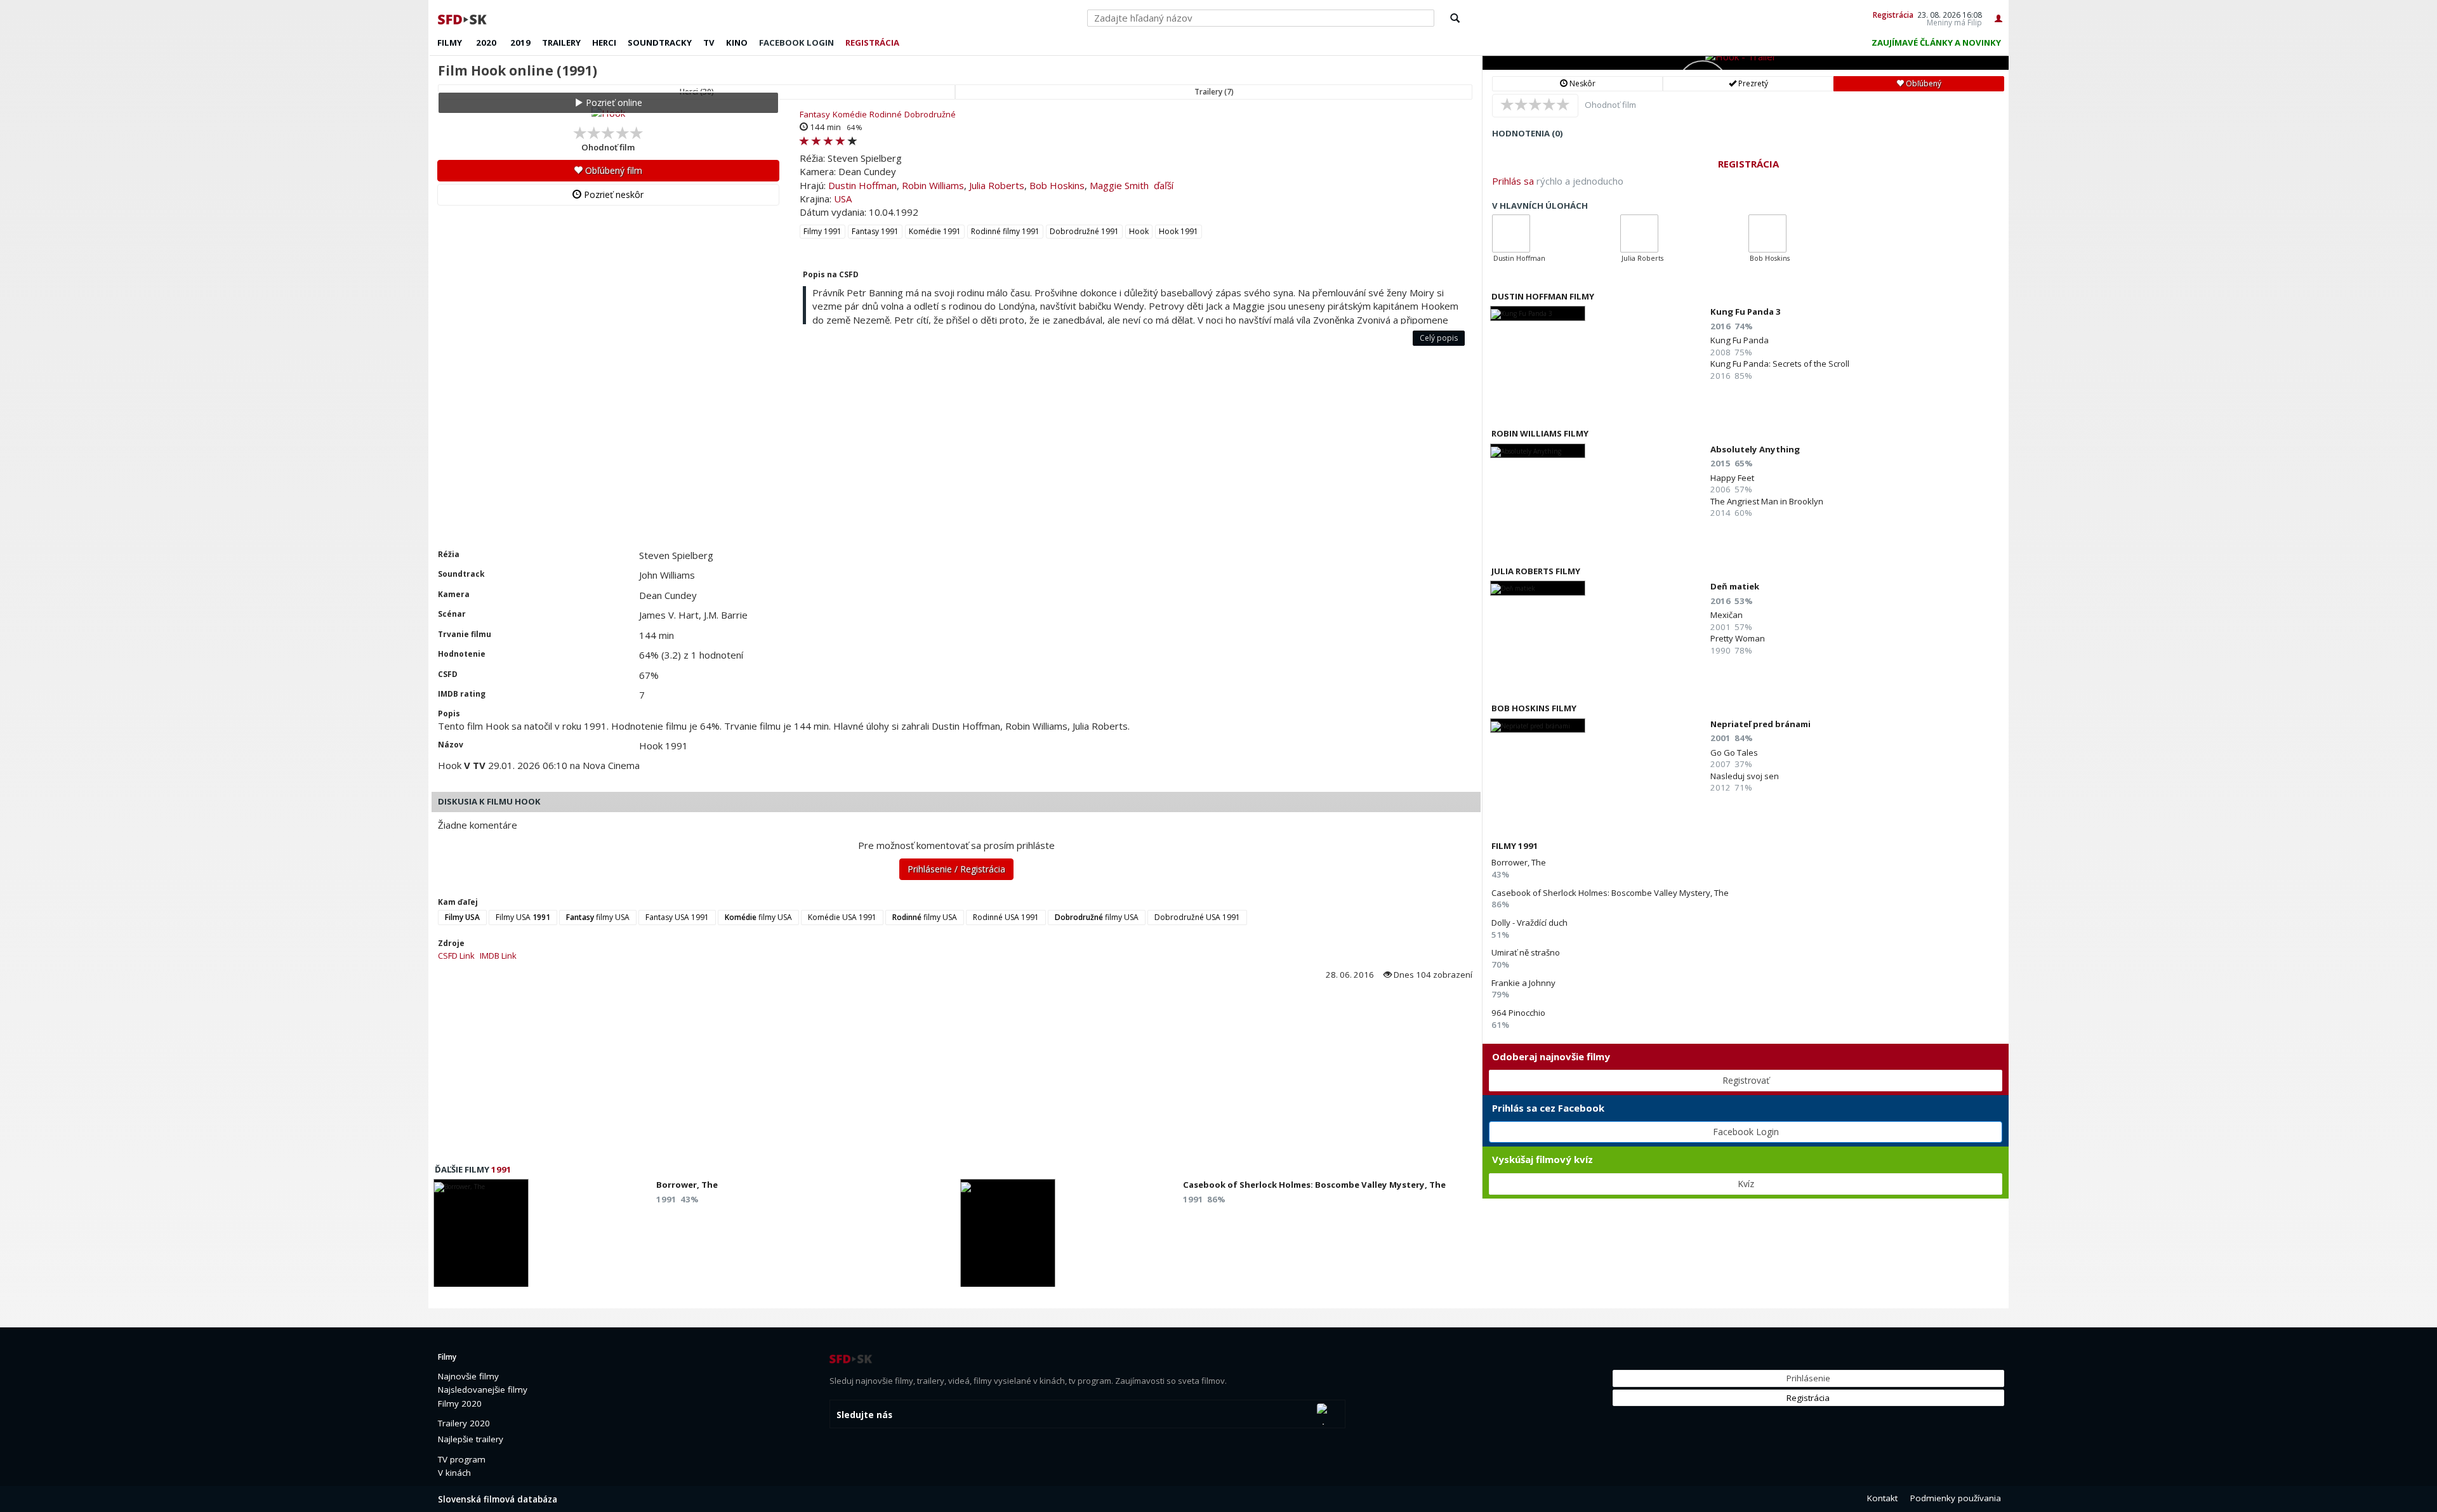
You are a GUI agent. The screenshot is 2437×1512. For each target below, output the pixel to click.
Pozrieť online (613, 102)
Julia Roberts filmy (1536, 571)
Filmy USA (523, 917)
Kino (737, 43)
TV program (462, 1459)
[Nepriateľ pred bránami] (1538, 726)
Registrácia (1893, 15)
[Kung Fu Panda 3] (1538, 313)
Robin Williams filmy (1540, 433)
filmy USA (598, 917)
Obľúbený (1923, 83)
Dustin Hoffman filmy (1543, 296)
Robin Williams (933, 185)
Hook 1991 (1179, 231)
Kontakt (1882, 1498)
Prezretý (1752, 83)
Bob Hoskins (1057, 185)
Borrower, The (1519, 862)
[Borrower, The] (481, 1237)
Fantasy (815, 114)
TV (709, 43)
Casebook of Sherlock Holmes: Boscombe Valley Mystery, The (1610, 893)
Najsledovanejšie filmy (483, 1390)
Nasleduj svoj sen (1745, 776)
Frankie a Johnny (1523, 983)
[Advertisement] (809, 454)
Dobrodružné (930, 114)
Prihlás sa (1513, 181)
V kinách (454, 1473)
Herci (604, 43)
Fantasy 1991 (875, 231)
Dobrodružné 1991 (1084, 231)
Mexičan (1727, 615)
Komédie (850, 114)
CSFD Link (456, 956)
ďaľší (1164, 185)
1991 (501, 1169)
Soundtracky (660, 43)
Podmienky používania (1956, 1498)
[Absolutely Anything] (1538, 451)
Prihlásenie (1808, 1378)
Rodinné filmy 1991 (1005, 231)
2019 (520, 43)
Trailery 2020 (464, 1423)
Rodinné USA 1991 (1006, 917)
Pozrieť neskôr (612, 194)
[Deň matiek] (1538, 588)
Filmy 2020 (460, 1404)
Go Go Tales (1734, 753)
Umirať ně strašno (1526, 952)
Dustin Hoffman (862, 185)
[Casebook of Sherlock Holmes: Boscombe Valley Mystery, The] (1008, 1237)
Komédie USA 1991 (842, 917)
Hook (1139, 231)
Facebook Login (1746, 1132)
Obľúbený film (612, 170)
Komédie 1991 (935, 231)
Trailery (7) (1214, 92)
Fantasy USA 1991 (677, 917)
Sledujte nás (864, 1415)
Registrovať (1746, 1080)
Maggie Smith (1119, 185)
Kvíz (1746, 1184)
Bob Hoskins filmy (1534, 708)
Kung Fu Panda (1740, 340)
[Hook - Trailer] (1746, 63)
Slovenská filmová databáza (498, 1499)
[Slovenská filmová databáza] (463, 18)
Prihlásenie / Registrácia (956, 869)
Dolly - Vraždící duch (1529, 923)
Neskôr (1582, 83)
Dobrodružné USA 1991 (1197, 917)
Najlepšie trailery (471, 1439)
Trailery (561, 43)
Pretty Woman (1738, 638)
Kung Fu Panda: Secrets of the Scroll (1780, 364)
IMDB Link (498, 956)
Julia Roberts (997, 185)
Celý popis (1439, 338)
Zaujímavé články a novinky (1936, 43)
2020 (486, 43)
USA (843, 199)
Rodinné (886, 114)
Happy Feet (1732, 478)
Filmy (450, 43)
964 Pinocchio (1518, 1013)
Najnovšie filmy (468, 1376)
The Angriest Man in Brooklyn (1767, 501)
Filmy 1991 (822, 231)
